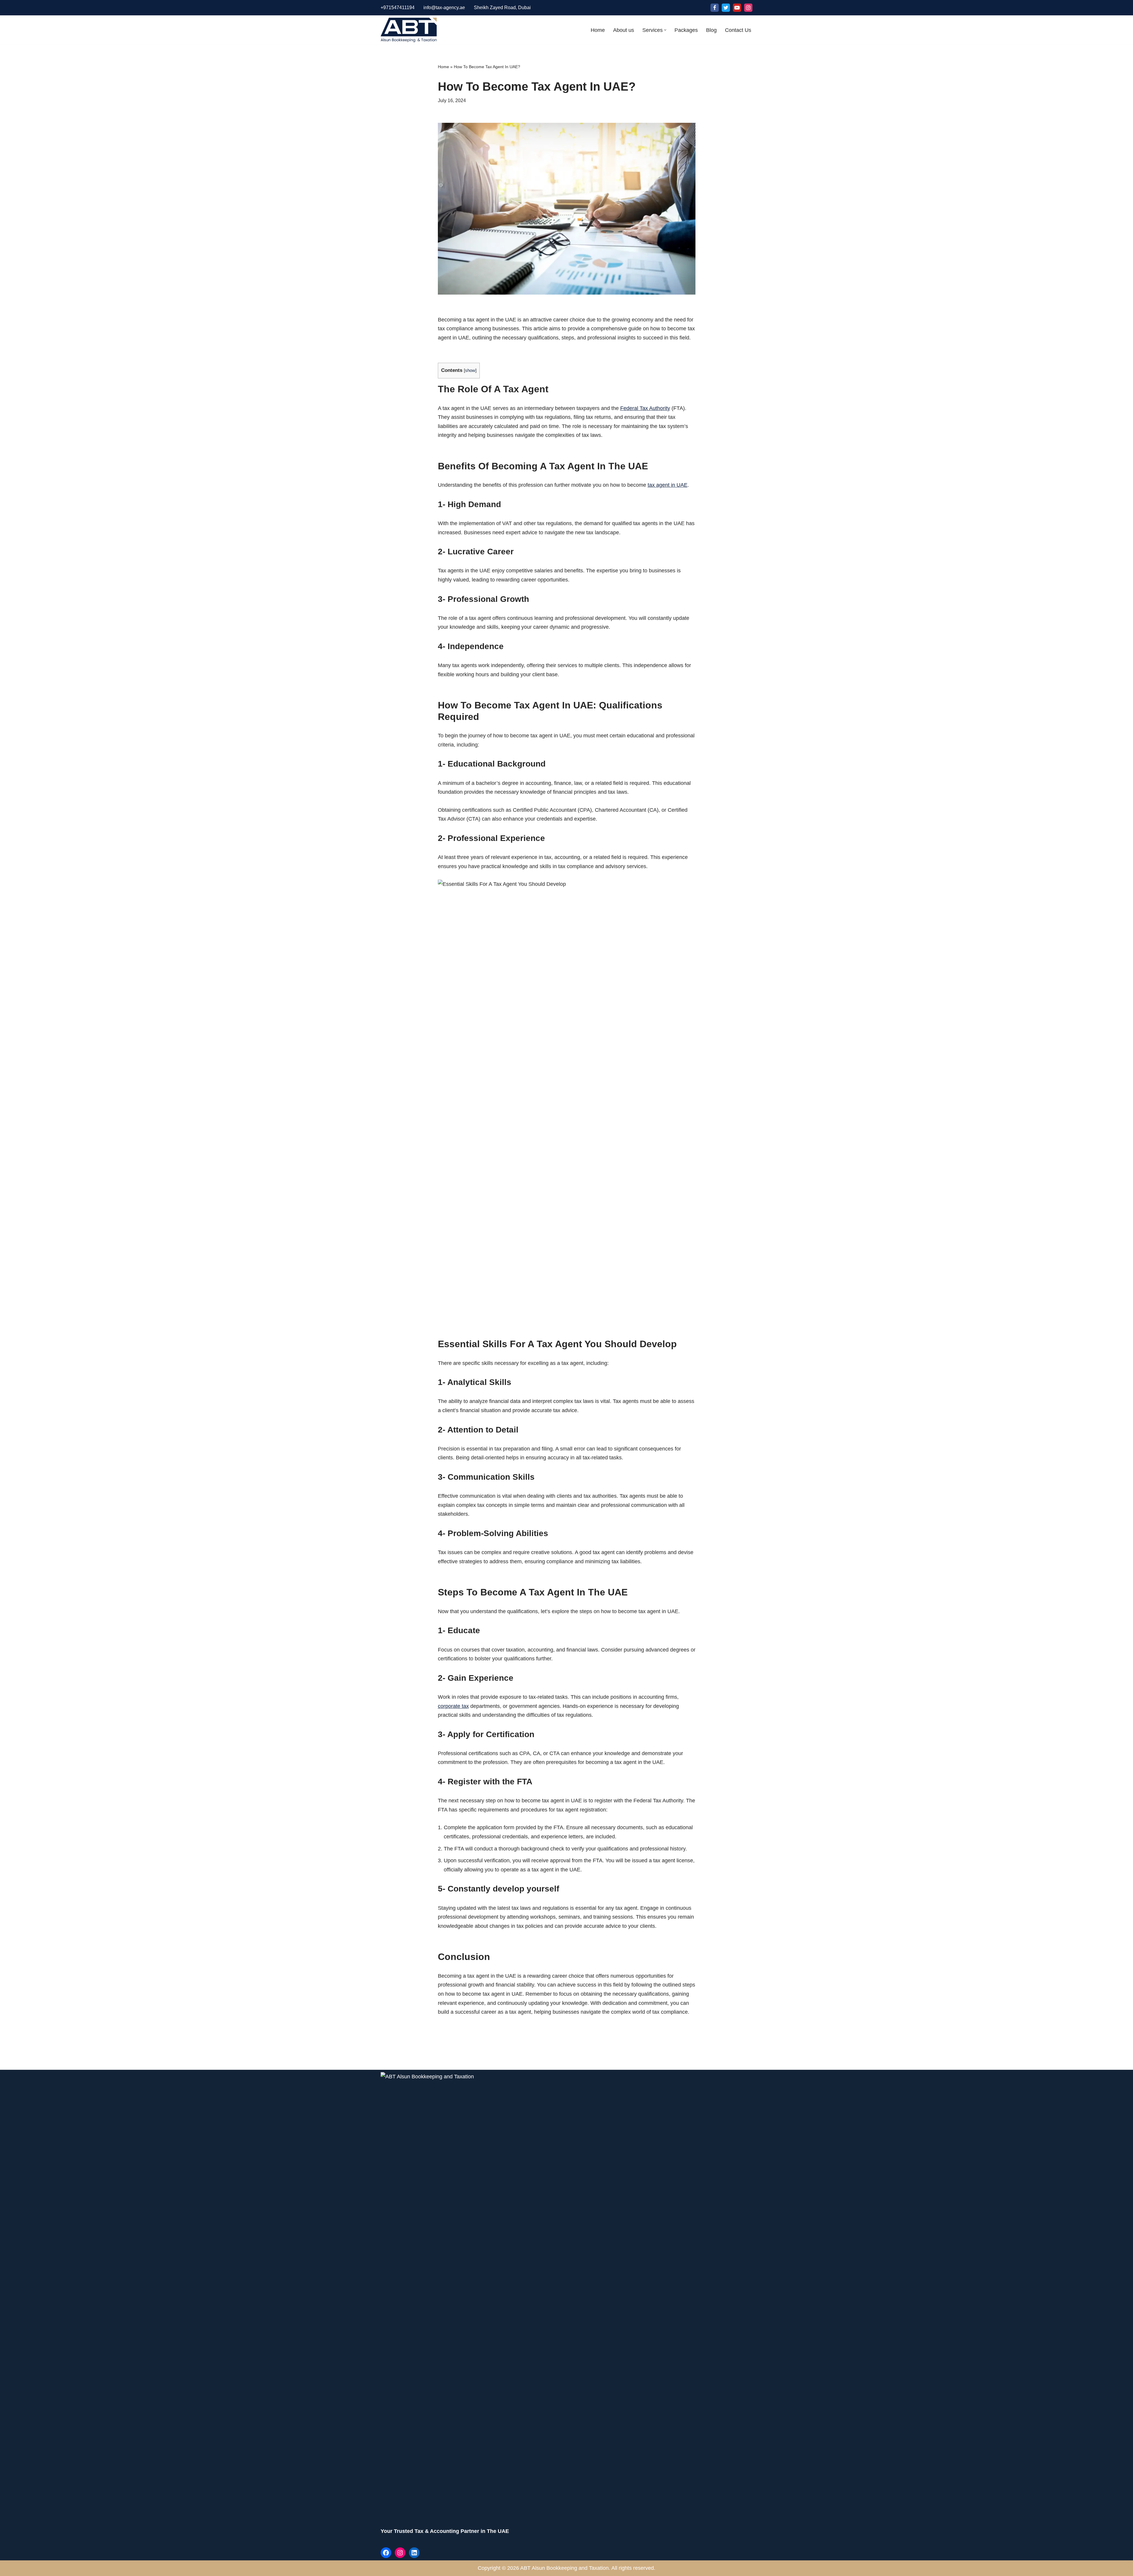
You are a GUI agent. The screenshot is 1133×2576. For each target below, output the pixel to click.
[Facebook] (715, 8)
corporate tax (453, 1706)
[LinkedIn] (414, 2553)
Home (598, 30)
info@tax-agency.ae (444, 8)
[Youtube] (737, 8)
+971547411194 (398, 8)
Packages (686, 30)
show (470, 370)
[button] (665, 30)
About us (624, 30)
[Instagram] (748, 8)
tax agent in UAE (668, 485)
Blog (711, 30)
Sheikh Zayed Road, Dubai (502, 8)
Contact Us (738, 30)
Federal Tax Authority (645, 408)
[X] (726, 8)
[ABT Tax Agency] (409, 30)
